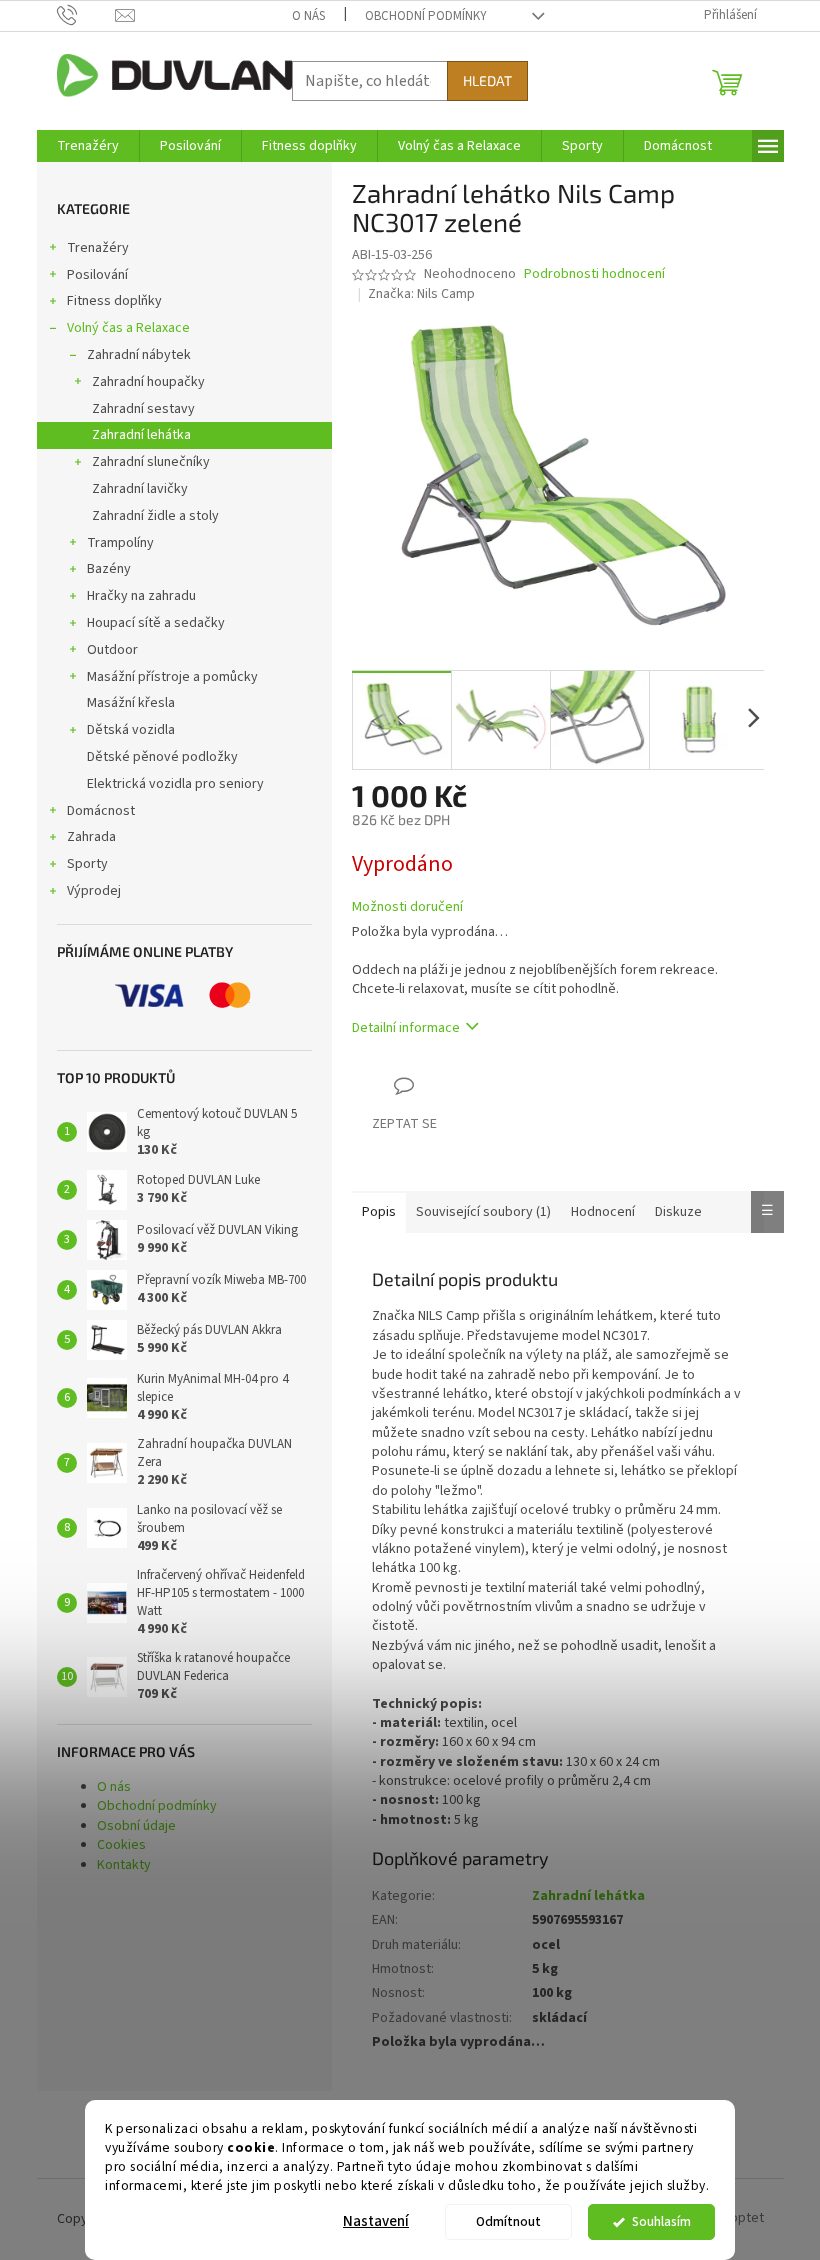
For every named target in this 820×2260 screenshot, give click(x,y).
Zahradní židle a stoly (155, 516)
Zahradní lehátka (141, 435)
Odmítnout (508, 2221)
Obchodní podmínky (426, 16)
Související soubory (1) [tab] (483, 1212)
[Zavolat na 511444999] (86, 15)
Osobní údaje (136, 1826)
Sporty (87, 864)
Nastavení (376, 2221)
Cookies (121, 1845)
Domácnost (101, 811)
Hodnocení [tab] (603, 1212)
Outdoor (112, 650)
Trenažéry (98, 248)
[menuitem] (88, 146)
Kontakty (124, 1865)
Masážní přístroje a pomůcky (172, 677)
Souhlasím (661, 2221)
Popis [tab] (379, 1212)
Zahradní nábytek (139, 355)
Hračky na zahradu (141, 596)
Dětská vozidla (131, 730)
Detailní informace (406, 1028)
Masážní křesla (131, 703)
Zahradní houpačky (148, 382)
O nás (308, 16)
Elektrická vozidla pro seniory (175, 784)
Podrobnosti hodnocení (594, 274)
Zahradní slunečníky (151, 462)
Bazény (109, 569)
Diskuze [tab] (678, 1212)
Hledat (487, 80)
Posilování (97, 275)
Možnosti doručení (407, 907)
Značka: (421, 294)
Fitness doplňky (114, 301)
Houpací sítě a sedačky (156, 623)
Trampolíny (120, 543)
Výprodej (94, 891)
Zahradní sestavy (143, 409)
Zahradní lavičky (140, 489)
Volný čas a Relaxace (128, 328)
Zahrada (91, 837)
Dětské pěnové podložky (162, 757)
